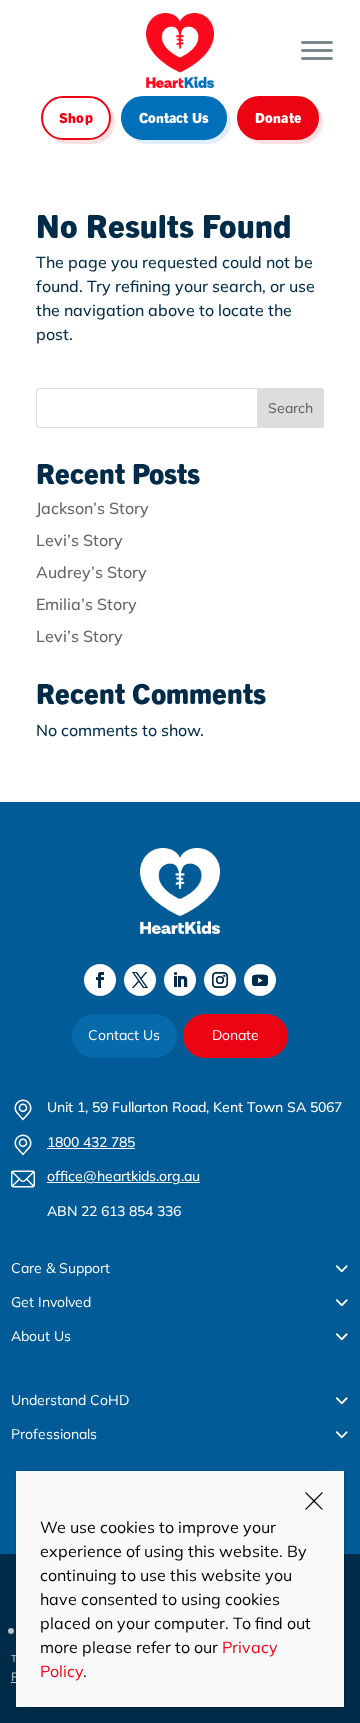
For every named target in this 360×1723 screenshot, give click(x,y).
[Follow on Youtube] (260, 980)
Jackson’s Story (92, 508)
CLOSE (314, 1501)
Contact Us (174, 117)
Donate (278, 117)
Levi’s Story (79, 540)
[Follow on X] (140, 980)
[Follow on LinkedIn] (180, 980)
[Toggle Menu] (317, 50)
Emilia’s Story (86, 604)
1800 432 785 (91, 1142)
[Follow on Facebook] (100, 980)
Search (290, 408)
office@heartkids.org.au (123, 1176)
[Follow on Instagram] (220, 980)
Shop (76, 117)
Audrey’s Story (91, 572)
